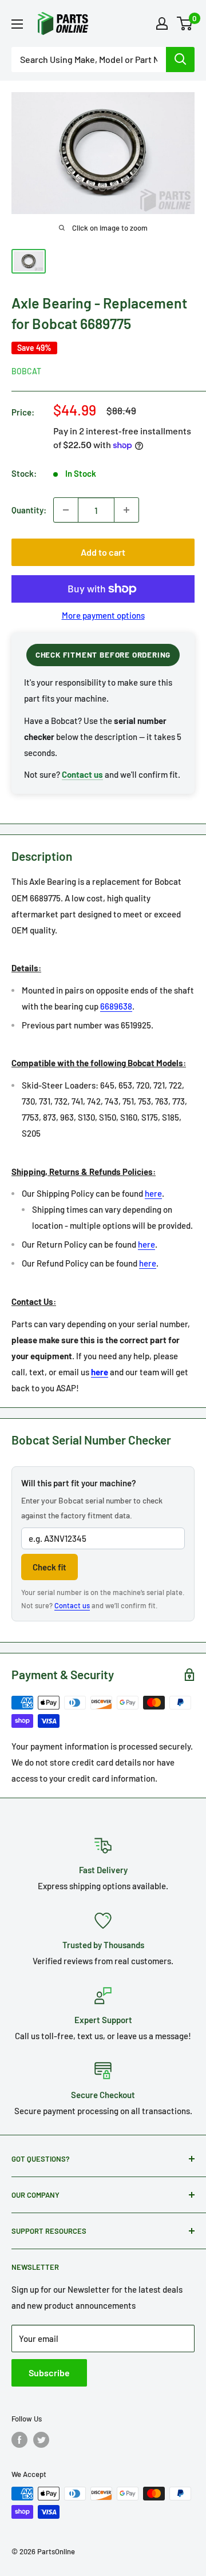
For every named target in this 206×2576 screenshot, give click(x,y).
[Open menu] (17, 24)
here (153, 1193)
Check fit (49, 1567)
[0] (185, 23)
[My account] (162, 23)
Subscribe (49, 2373)
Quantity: (29, 510)
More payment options (103, 615)
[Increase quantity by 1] (126, 510)
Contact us (72, 1605)
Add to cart (103, 552)
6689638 (116, 1006)
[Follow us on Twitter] (41, 2440)
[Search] (180, 60)
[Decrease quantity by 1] (66, 510)
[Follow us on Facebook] (19, 2440)
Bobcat (26, 371)
